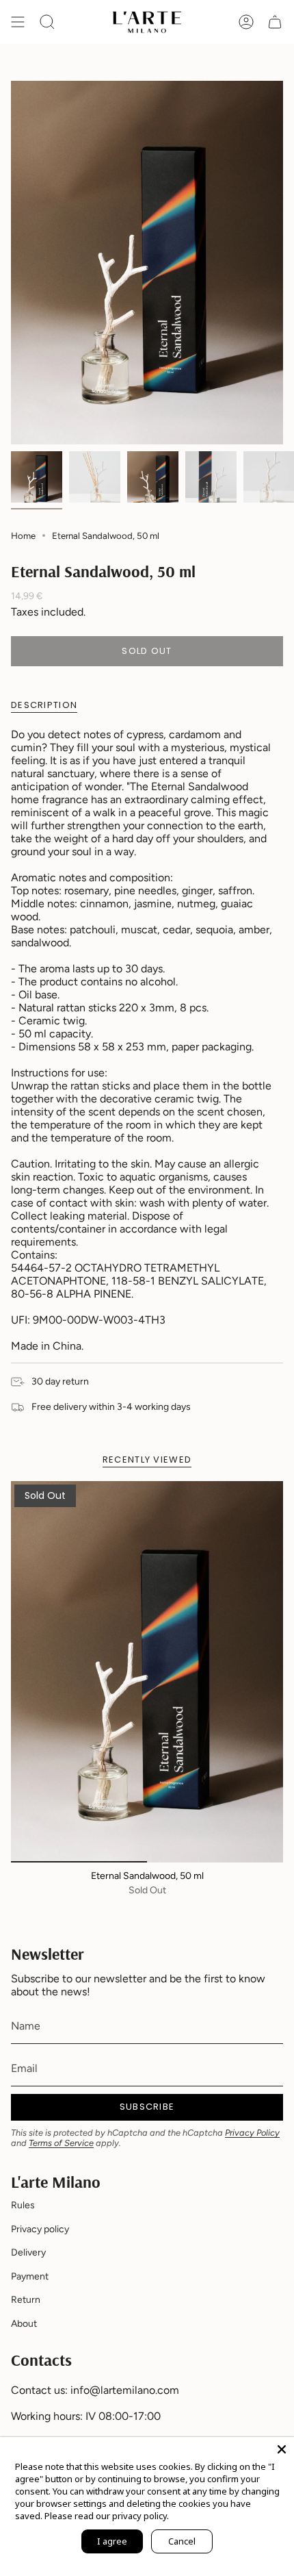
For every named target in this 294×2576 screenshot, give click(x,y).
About (24, 2324)
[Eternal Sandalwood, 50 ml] (147, 1672)
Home (23, 535)
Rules (23, 2205)
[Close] (282, 2449)
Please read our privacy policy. (107, 2516)
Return (26, 2300)
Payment (30, 2276)
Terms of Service (61, 2143)
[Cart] (275, 22)
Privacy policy (40, 2229)
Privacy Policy (252, 2133)
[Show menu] (18, 22)
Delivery (28, 2252)
